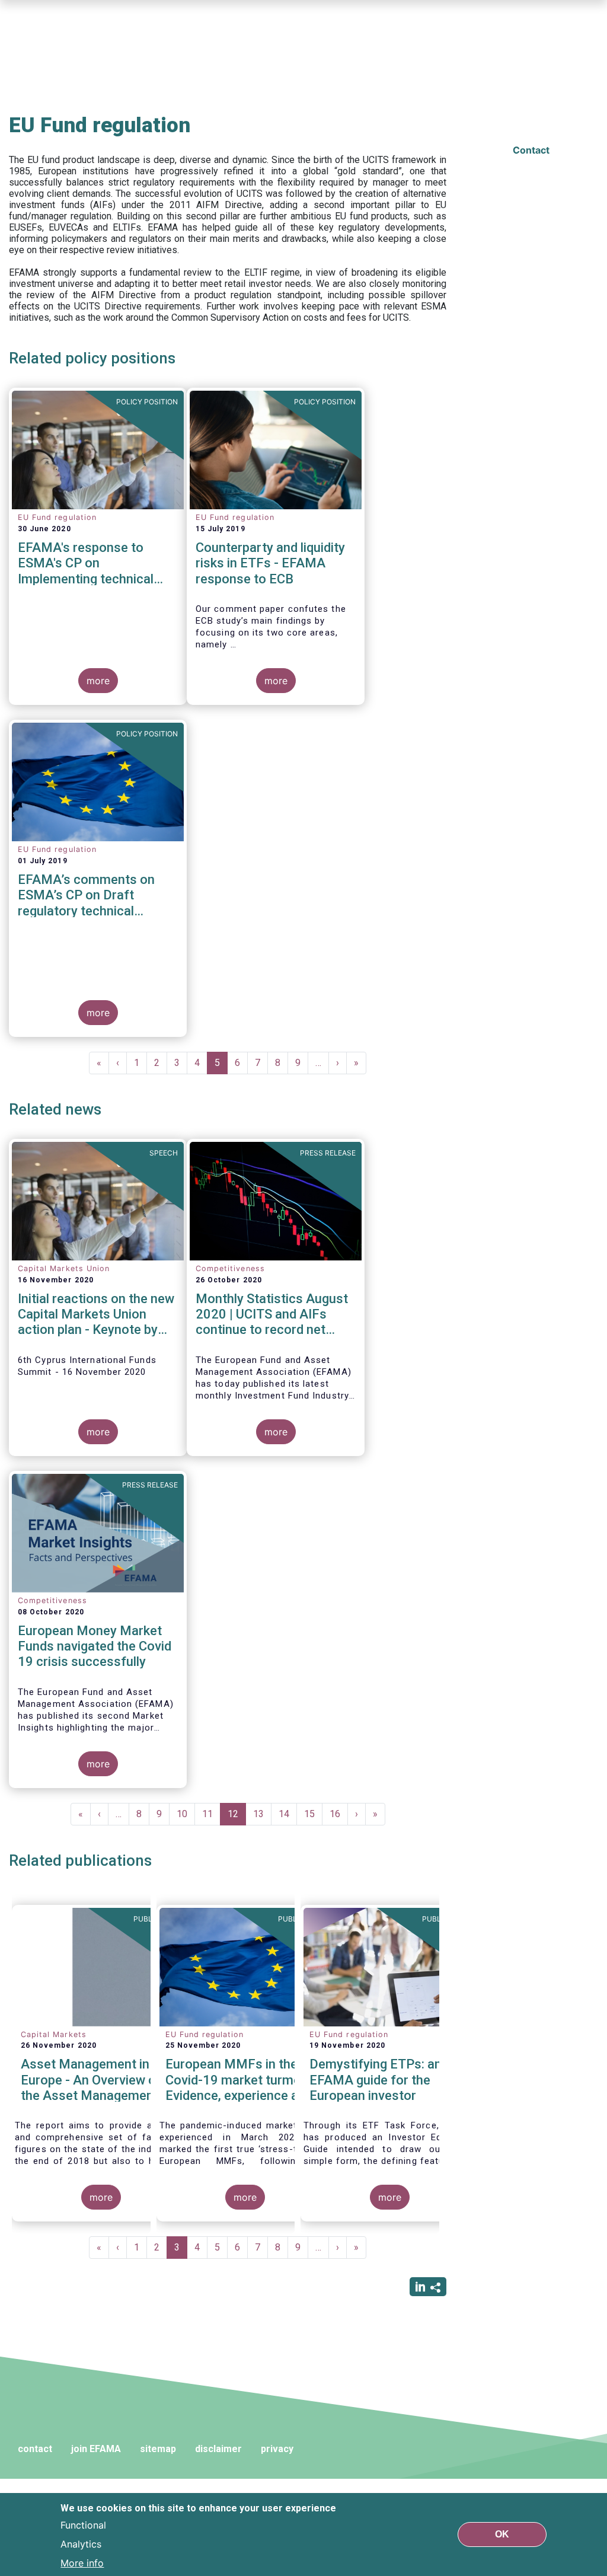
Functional (83, 2525)
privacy (277, 2449)
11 (211, 1814)
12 (237, 1817)
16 (339, 1814)
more (98, 681)
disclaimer (218, 2449)
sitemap (158, 2449)
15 (313, 1814)
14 (288, 1814)
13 (262, 1814)
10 (186, 1814)
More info (82, 2563)
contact (35, 2449)
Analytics (81, 2544)
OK (502, 2534)
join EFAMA (96, 2449)
